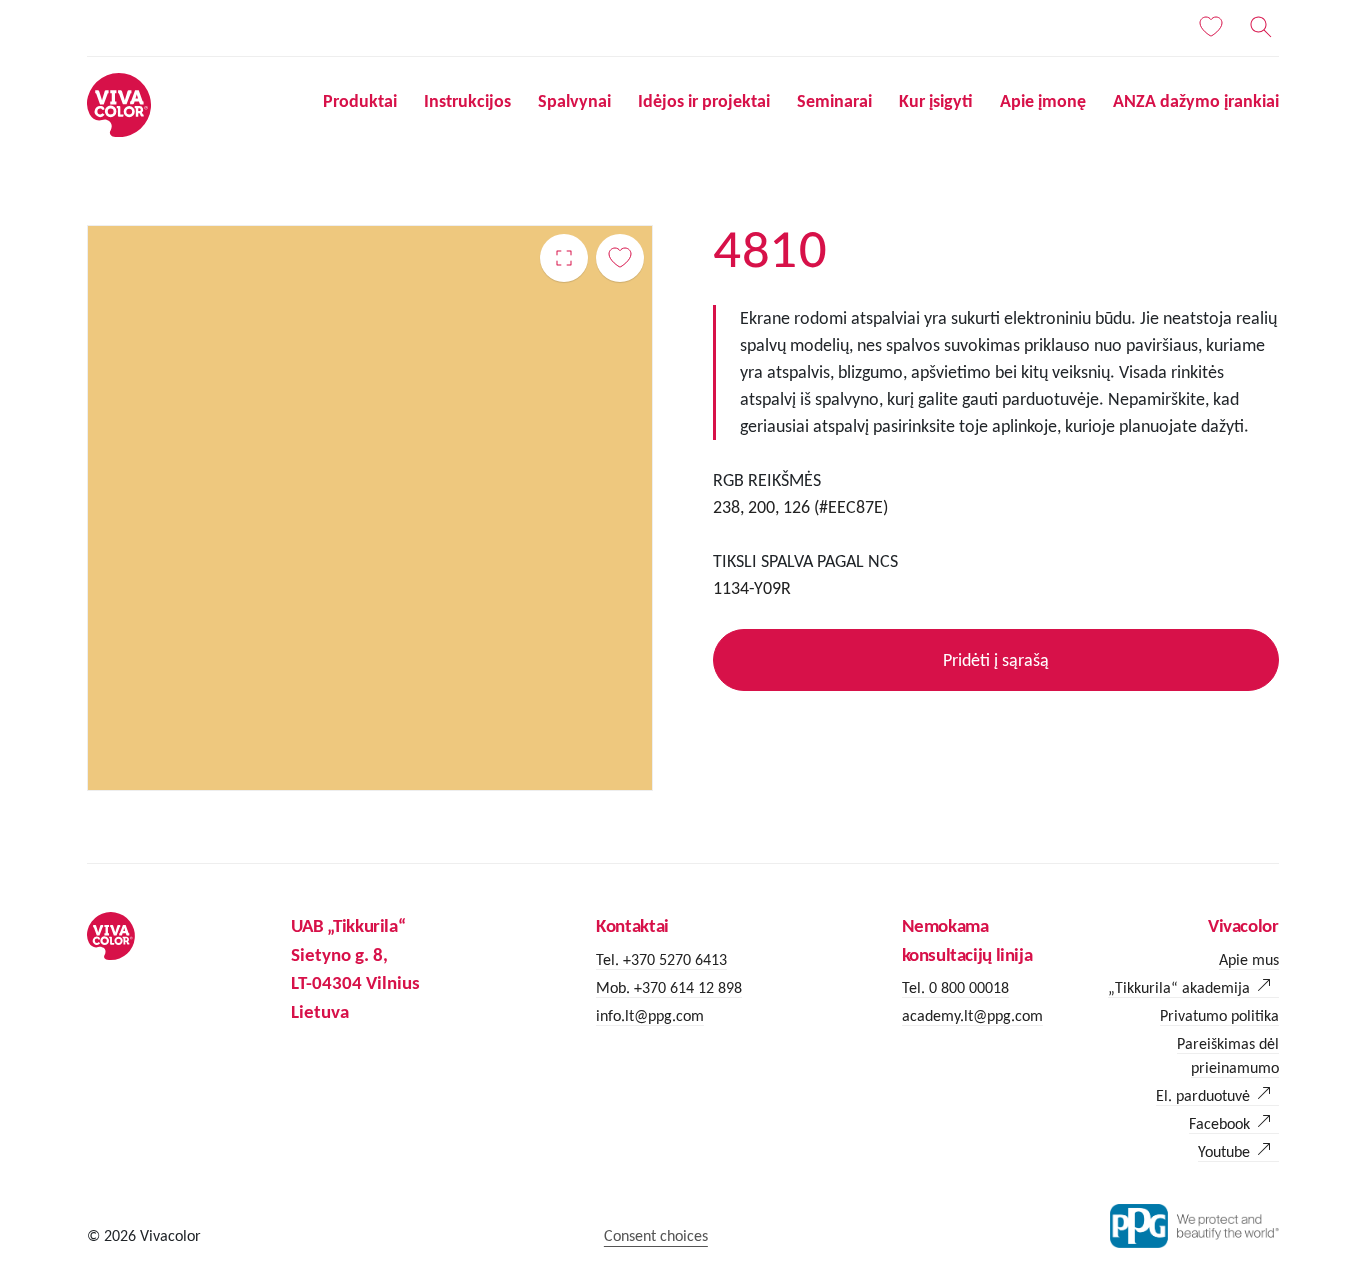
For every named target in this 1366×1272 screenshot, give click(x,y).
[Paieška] (1261, 27)
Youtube (1224, 1151)
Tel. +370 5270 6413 (661, 959)
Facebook (1219, 1123)
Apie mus (1249, 959)
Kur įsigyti (936, 101)
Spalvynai (574, 101)
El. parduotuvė (1203, 1095)
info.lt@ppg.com (650, 1015)
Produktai (360, 101)
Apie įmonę (1043, 101)
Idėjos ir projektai (704, 101)
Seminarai (834, 101)
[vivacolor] (119, 103)
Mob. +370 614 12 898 (669, 987)
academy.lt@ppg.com (972, 1015)
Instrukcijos (467, 101)
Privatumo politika (1219, 1015)
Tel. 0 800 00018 (955, 987)
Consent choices (656, 1235)
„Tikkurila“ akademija (1179, 987)
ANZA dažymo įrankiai (1196, 101)
